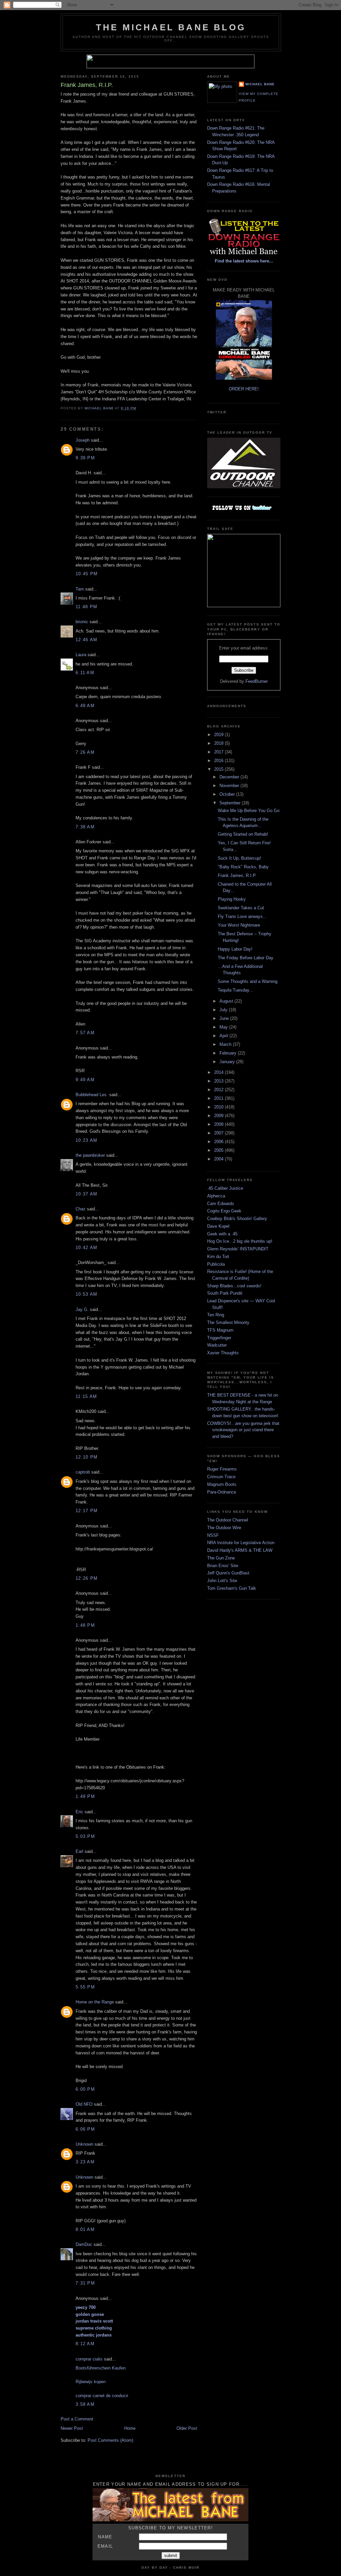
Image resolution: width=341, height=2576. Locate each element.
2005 (219, 1150)
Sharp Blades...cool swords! (234, 1286)
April (224, 1036)
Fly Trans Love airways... (242, 916)
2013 (219, 1081)
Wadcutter (217, 1345)
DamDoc (84, 2244)
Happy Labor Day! (235, 949)
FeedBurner (257, 681)
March (226, 1044)
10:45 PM (87, 574)
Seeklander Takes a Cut (241, 908)
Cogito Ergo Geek (224, 1211)
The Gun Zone (221, 1558)
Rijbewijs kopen (91, 2382)
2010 (219, 1107)
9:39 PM (85, 458)
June (225, 1018)
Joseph (83, 440)
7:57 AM (85, 1033)
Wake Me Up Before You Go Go (249, 811)
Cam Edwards (221, 1204)
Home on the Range (95, 2002)
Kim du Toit (218, 1257)
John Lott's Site (222, 1581)
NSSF (213, 1535)
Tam (80, 589)
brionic (82, 622)
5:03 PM (85, 1836)
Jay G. (82, 1309)
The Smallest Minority (228, 1322)
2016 (219, 761)
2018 (219, 743)
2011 (219, 1098)
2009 (219, 1116)
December (230, 777)
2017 (219, 752)
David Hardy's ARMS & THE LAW (240, 1550)
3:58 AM (85, 2404)
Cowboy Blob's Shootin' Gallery (237, 1219)
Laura (81, 655)
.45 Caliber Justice (225, 1188)
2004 (219, 1159)
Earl (79, 1851)
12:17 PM (87, 1511)
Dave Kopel (218, 1226)
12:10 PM (87, 1457)
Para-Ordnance (222, 1492)
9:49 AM (85, 1080)
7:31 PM (85, 2283)
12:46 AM (86, 640)
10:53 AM (86, 1294)
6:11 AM (85, 673)
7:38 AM (85, 827)
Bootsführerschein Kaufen (101, 2368)
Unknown (84, 2144)
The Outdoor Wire (224, 1528)
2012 (219, 1090)
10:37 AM (86, 1194)
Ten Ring (216, 1315)
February (229, 1053)
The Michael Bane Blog (171, 27)
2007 (219, 1133)
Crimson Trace (221, 1477)
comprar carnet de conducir (102, 2396)
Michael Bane (260, 84)
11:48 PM (86, 607)
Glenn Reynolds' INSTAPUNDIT (238, 1249)
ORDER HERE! (244, 389)
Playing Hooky (232, 899)
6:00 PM (85, 2089)
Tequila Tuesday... (235, 990)
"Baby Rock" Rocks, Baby (243, 867)
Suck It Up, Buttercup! (239, 858)
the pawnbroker (90, 1155)
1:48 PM (85, 1625)
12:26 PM (87, 1578)
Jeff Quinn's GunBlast (228, 1573)
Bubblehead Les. (92, 1095)
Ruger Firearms (222, 1469)
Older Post (187, 2428)
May (224, 1027)
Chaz (81, 1209)
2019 (219, 735)
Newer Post (72, 2428)
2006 (219, 1142)
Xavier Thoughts (223, 1353)
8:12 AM (85, 2344)
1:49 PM (85, 1796)
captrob (83, 1472)
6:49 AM (85, 706)
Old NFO (84, 2104)
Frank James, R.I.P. (237, 875)
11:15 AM (86, 1396)
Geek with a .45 (222, 1234)
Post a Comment (77, 2419)
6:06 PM (85, 2129)
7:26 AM (85, 752)
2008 (219, 1124)
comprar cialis (89, 2359)
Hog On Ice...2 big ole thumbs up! (240, 1241)
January (228, 1062)
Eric (79, 1812)
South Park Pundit (225, 1293)
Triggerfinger (219, 1338)
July (224, 1010)
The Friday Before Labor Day (246, 958)
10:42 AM (86, 1248)
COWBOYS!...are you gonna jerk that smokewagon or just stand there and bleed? (243, 1430)
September (231, 803)
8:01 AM (85, 2229)
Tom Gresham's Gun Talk (232, 1588)
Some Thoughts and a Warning (248, 981)
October (228, 794)
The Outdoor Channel (228, 1520)
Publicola (216, 1264)
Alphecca (216, 1196)
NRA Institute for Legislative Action (241, 1543)
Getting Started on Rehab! (243, 834)
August (227, 1001)
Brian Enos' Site (223, 1566)
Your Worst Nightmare (239, 925)
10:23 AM (86, 1140)
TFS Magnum (220, 1330)
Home (130, 2428)
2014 (219, 1072)
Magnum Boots (222, 1484)
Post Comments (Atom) (110, 2440)
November (230, 786)
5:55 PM (85, 1987)
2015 (219, 769)
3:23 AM (85, 2162)
